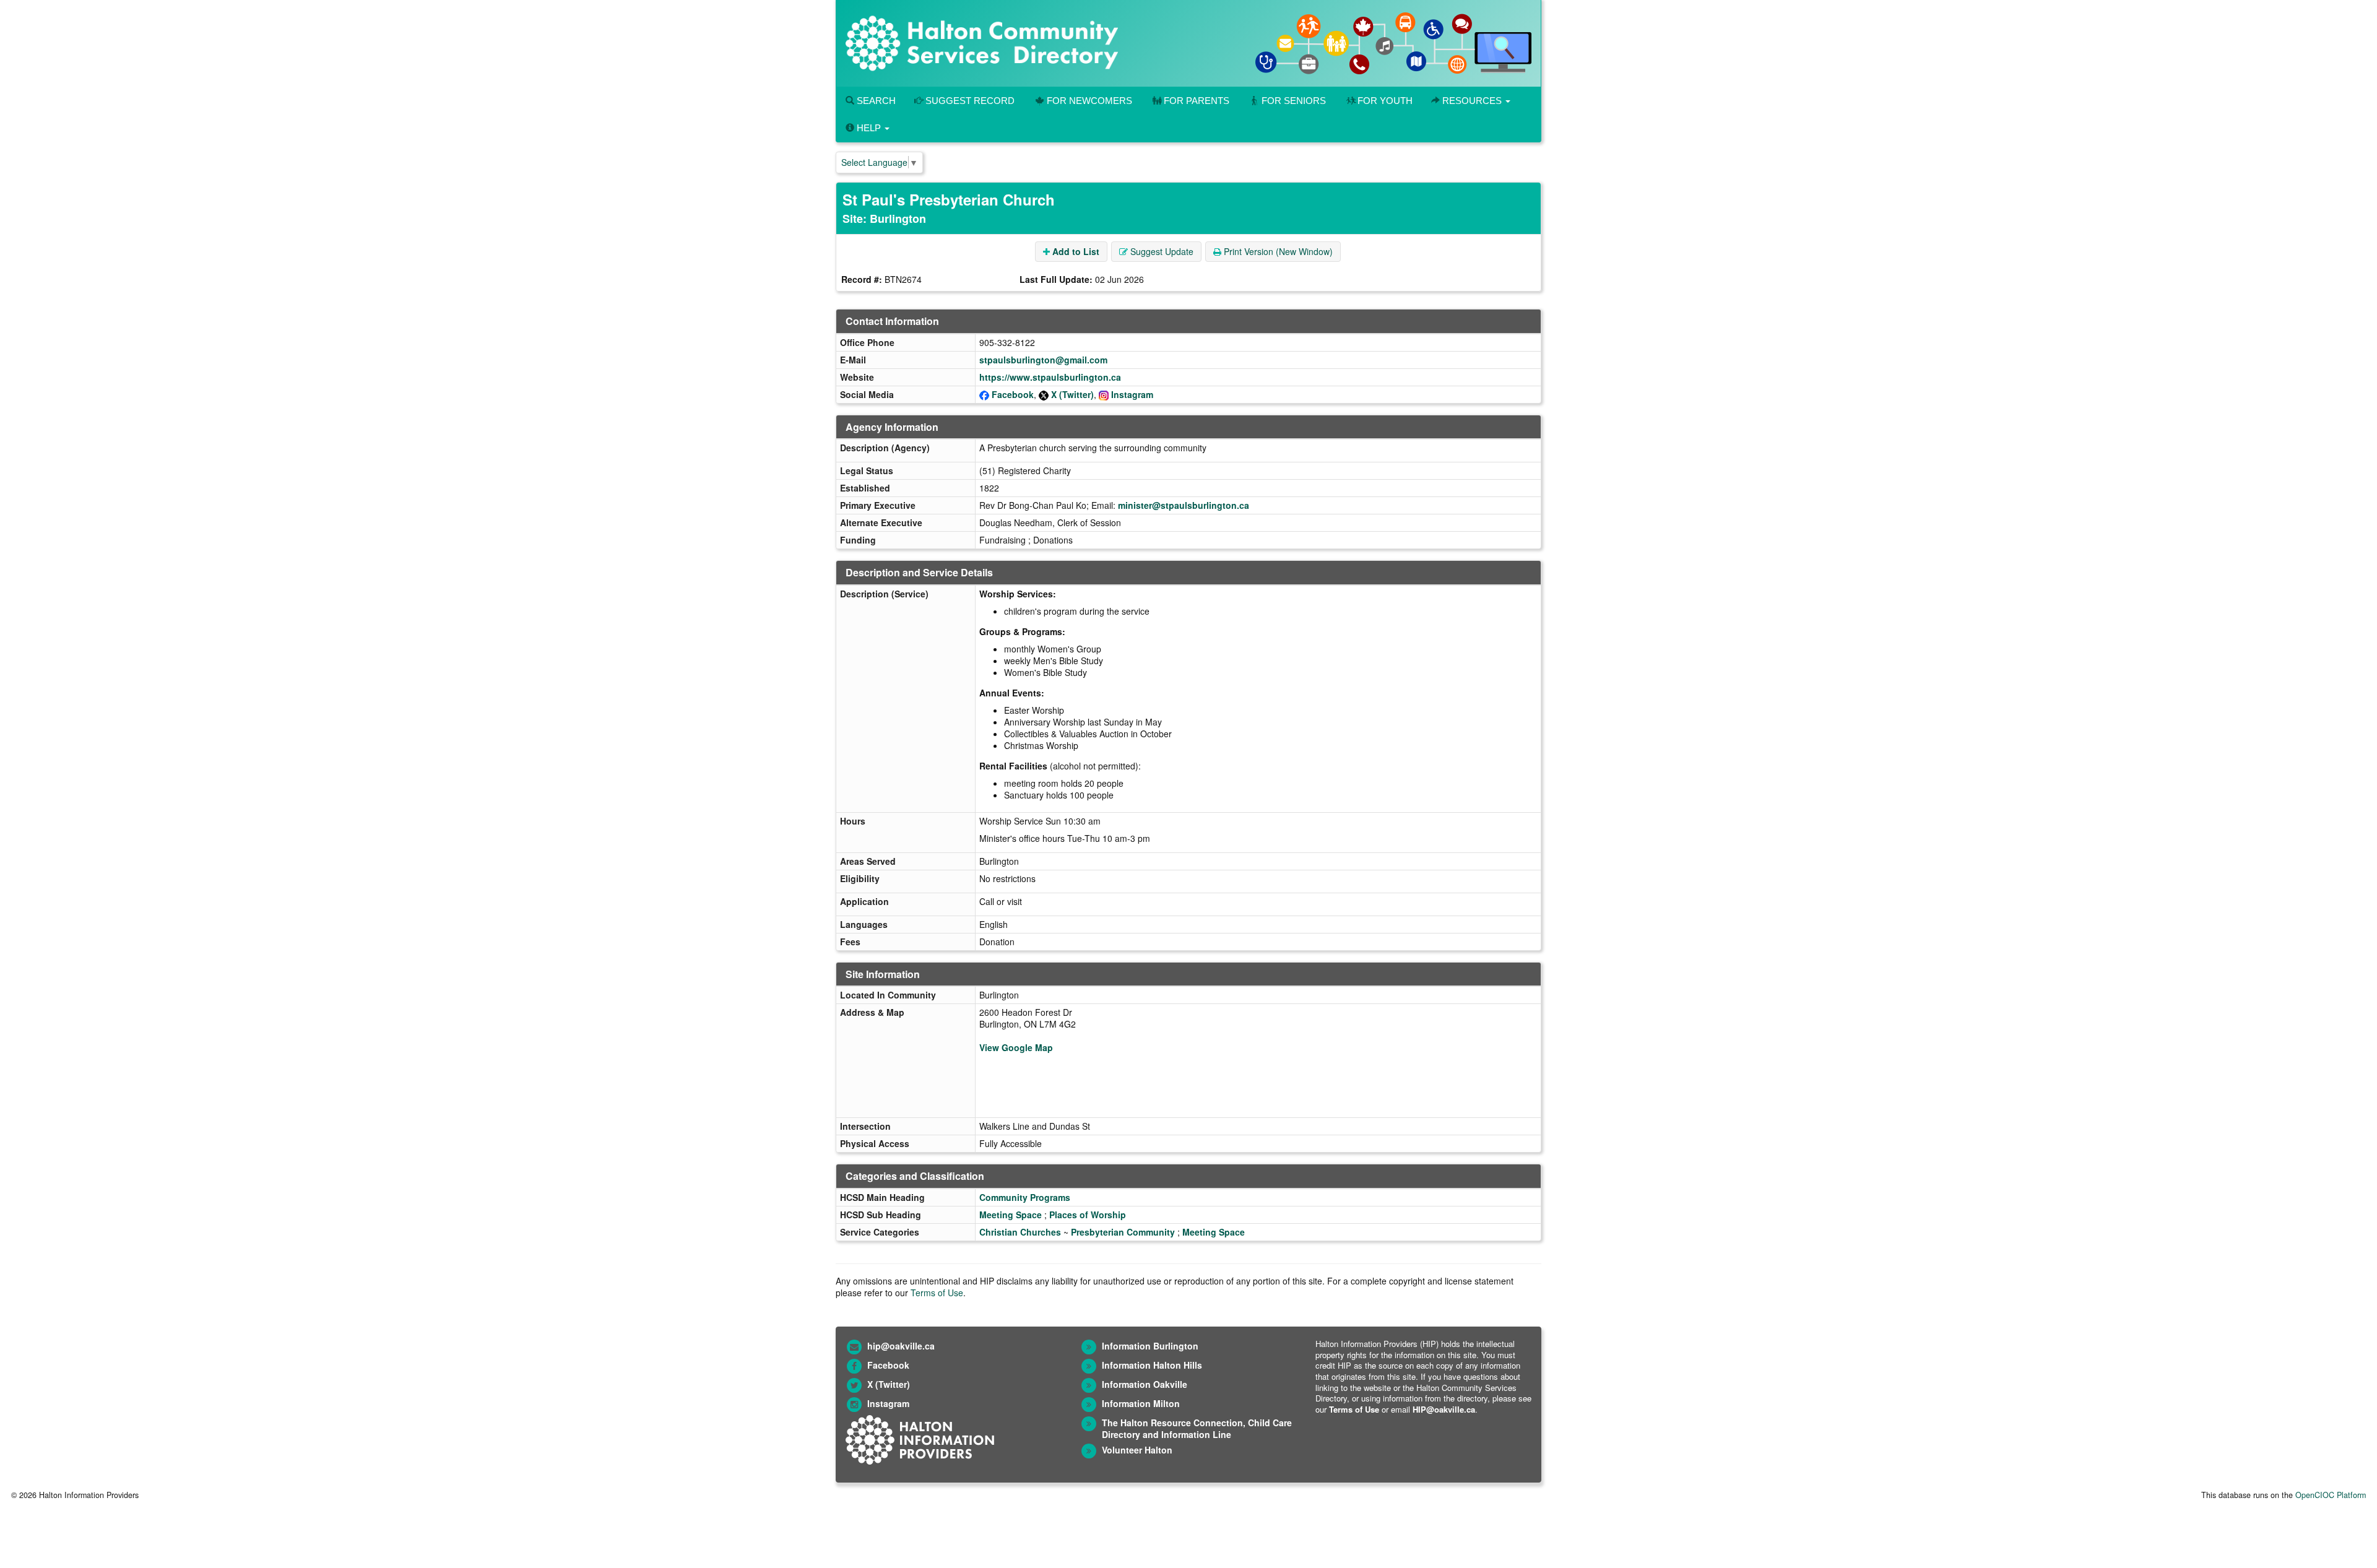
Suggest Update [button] (1161, 251)
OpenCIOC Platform (2331, 1495)
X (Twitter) (1072, 394)
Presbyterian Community (1123, 1232)
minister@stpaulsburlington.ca (1184, 505)
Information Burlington (1150, 1346)
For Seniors (1294, 101)
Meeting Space (1011, 1215)
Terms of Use (937, 1293)
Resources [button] (1472, 101)
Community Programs (1025, 1197)
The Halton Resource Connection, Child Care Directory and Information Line (1197, 1428)
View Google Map (1016, 1047)
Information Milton (1141, 1403)
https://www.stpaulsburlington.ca (1050, 377)
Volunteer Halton (1137, 1450)
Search (875, 101)
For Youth (1385, 101)
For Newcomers (1089, 101)
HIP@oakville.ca (1444, 1409)
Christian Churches (1020, 1232)
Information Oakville (1145, 1384)
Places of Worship (1088, 1215)
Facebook (1013, 394)
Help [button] (869, 128)
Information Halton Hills (1152, 1365)
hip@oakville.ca (901, 1346)
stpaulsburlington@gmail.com (1043, 360)
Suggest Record (969, 101)
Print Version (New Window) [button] (1277, 251)
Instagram (1132, 394)
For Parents (1197, 101)
